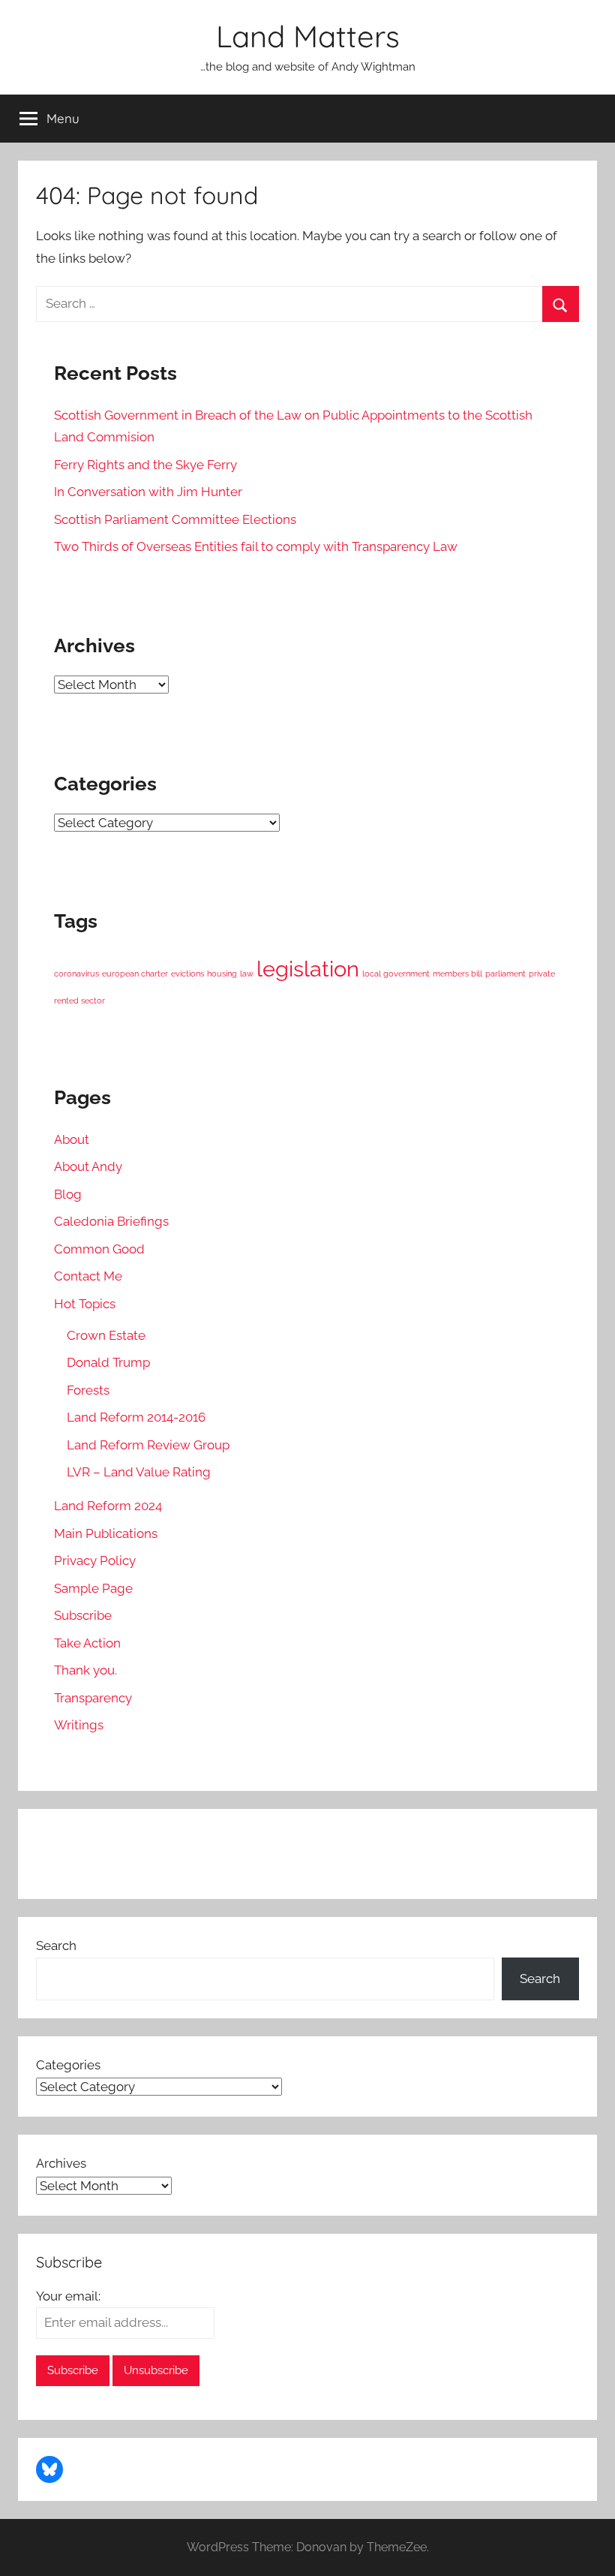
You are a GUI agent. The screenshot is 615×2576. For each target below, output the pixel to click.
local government (396, 974)
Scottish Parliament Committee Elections (175, 519)
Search (56, 1946)
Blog (68, 1194)
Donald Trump (108, 1362)
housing (222, 974)
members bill (457, 974)
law (247, 974)
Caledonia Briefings (111, 1221)
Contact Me (88, 1276)
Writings (79, 1725)
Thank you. (85, 1670)
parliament (505, 974)
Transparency (93, 1698)
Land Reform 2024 (108, 1506)
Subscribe (83, 1615)
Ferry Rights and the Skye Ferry (145, 465)
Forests (88, 1390)
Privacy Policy (95, 1560)
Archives (61, 2163)
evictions (187, 974)
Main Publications (106, 1533)
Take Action (87, 1643)
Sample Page (93, 1588)
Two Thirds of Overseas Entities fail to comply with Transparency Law (256, 546)
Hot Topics (85, 1304)
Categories (68, 2065)
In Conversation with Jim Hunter (148, 492)
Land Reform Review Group (148, 1445)
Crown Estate (106, 1335)
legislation (308, 969)
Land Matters (308, 36)
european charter (135, 974)
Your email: (68, 2296)
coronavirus (76, 974)
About (72, 1139)
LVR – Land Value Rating (139, 1472)
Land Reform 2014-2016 (136, 1417)
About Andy (88, 1166)
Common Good (99, 1249)
